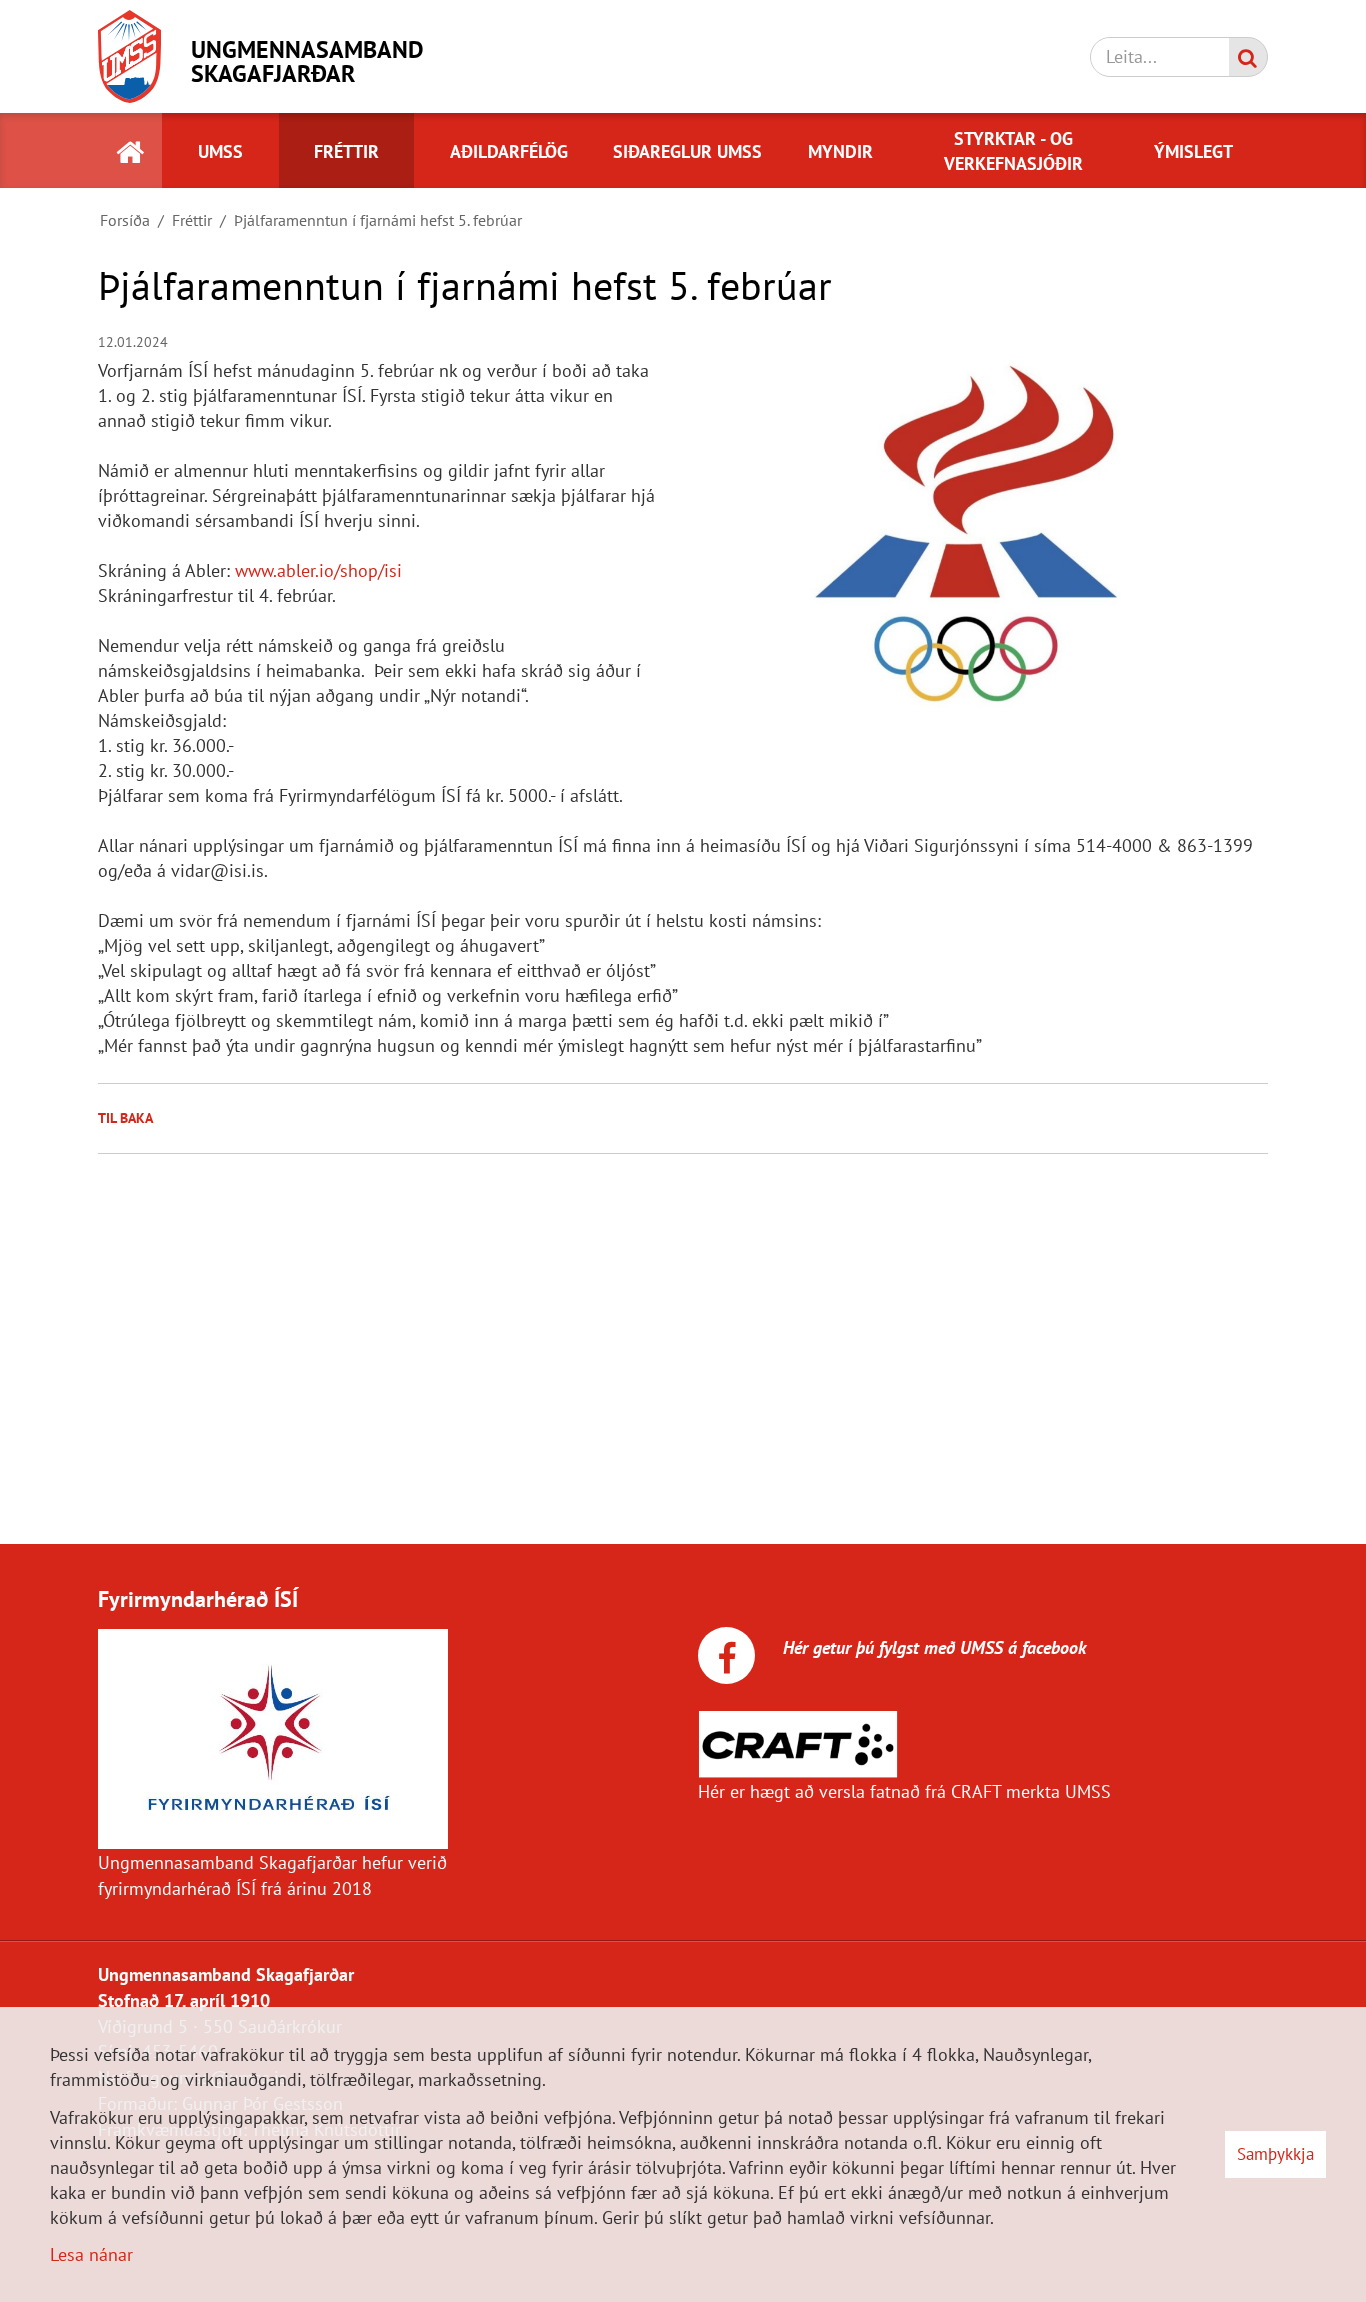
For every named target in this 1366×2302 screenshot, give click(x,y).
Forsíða (125, 220)
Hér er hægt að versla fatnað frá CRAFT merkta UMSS (904, 1791)
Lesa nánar (91, 2254)
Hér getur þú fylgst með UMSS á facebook (932, 1647)
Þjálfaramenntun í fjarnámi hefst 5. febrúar (378, 220)
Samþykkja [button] (1275, 2154)
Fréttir (192, 220)
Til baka (125, 1118)
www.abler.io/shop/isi (318, 570)
